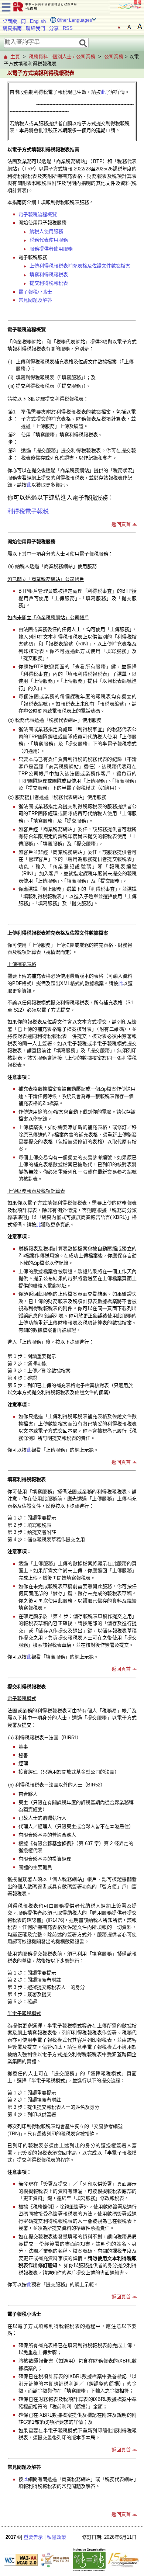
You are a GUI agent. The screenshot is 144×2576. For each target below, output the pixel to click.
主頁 (15, 57)
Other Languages (74, 20)
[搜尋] (83, 43)
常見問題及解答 (35, 300)
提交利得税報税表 (49, 283)
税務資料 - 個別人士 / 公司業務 (62, 57)
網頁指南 (12, 28)
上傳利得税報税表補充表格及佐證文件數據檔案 (80, 266)
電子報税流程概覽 (38, 214)
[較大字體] (129, 27)
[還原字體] (119, 27)
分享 (54, 28)
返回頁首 (121, 524)
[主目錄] (6, 6)
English (38, 21)
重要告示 (33, 2537)
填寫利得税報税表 (49, 275)
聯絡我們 (35, 28)
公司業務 (114, 57)
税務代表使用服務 (49, 240)
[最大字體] (140, 27)
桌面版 (10, 21)
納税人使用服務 (46, 231)
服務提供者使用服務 (51, 249)
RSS (68, 28)
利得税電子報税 (28, 511)
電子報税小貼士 (35, 292)
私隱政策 (56, 2537)
